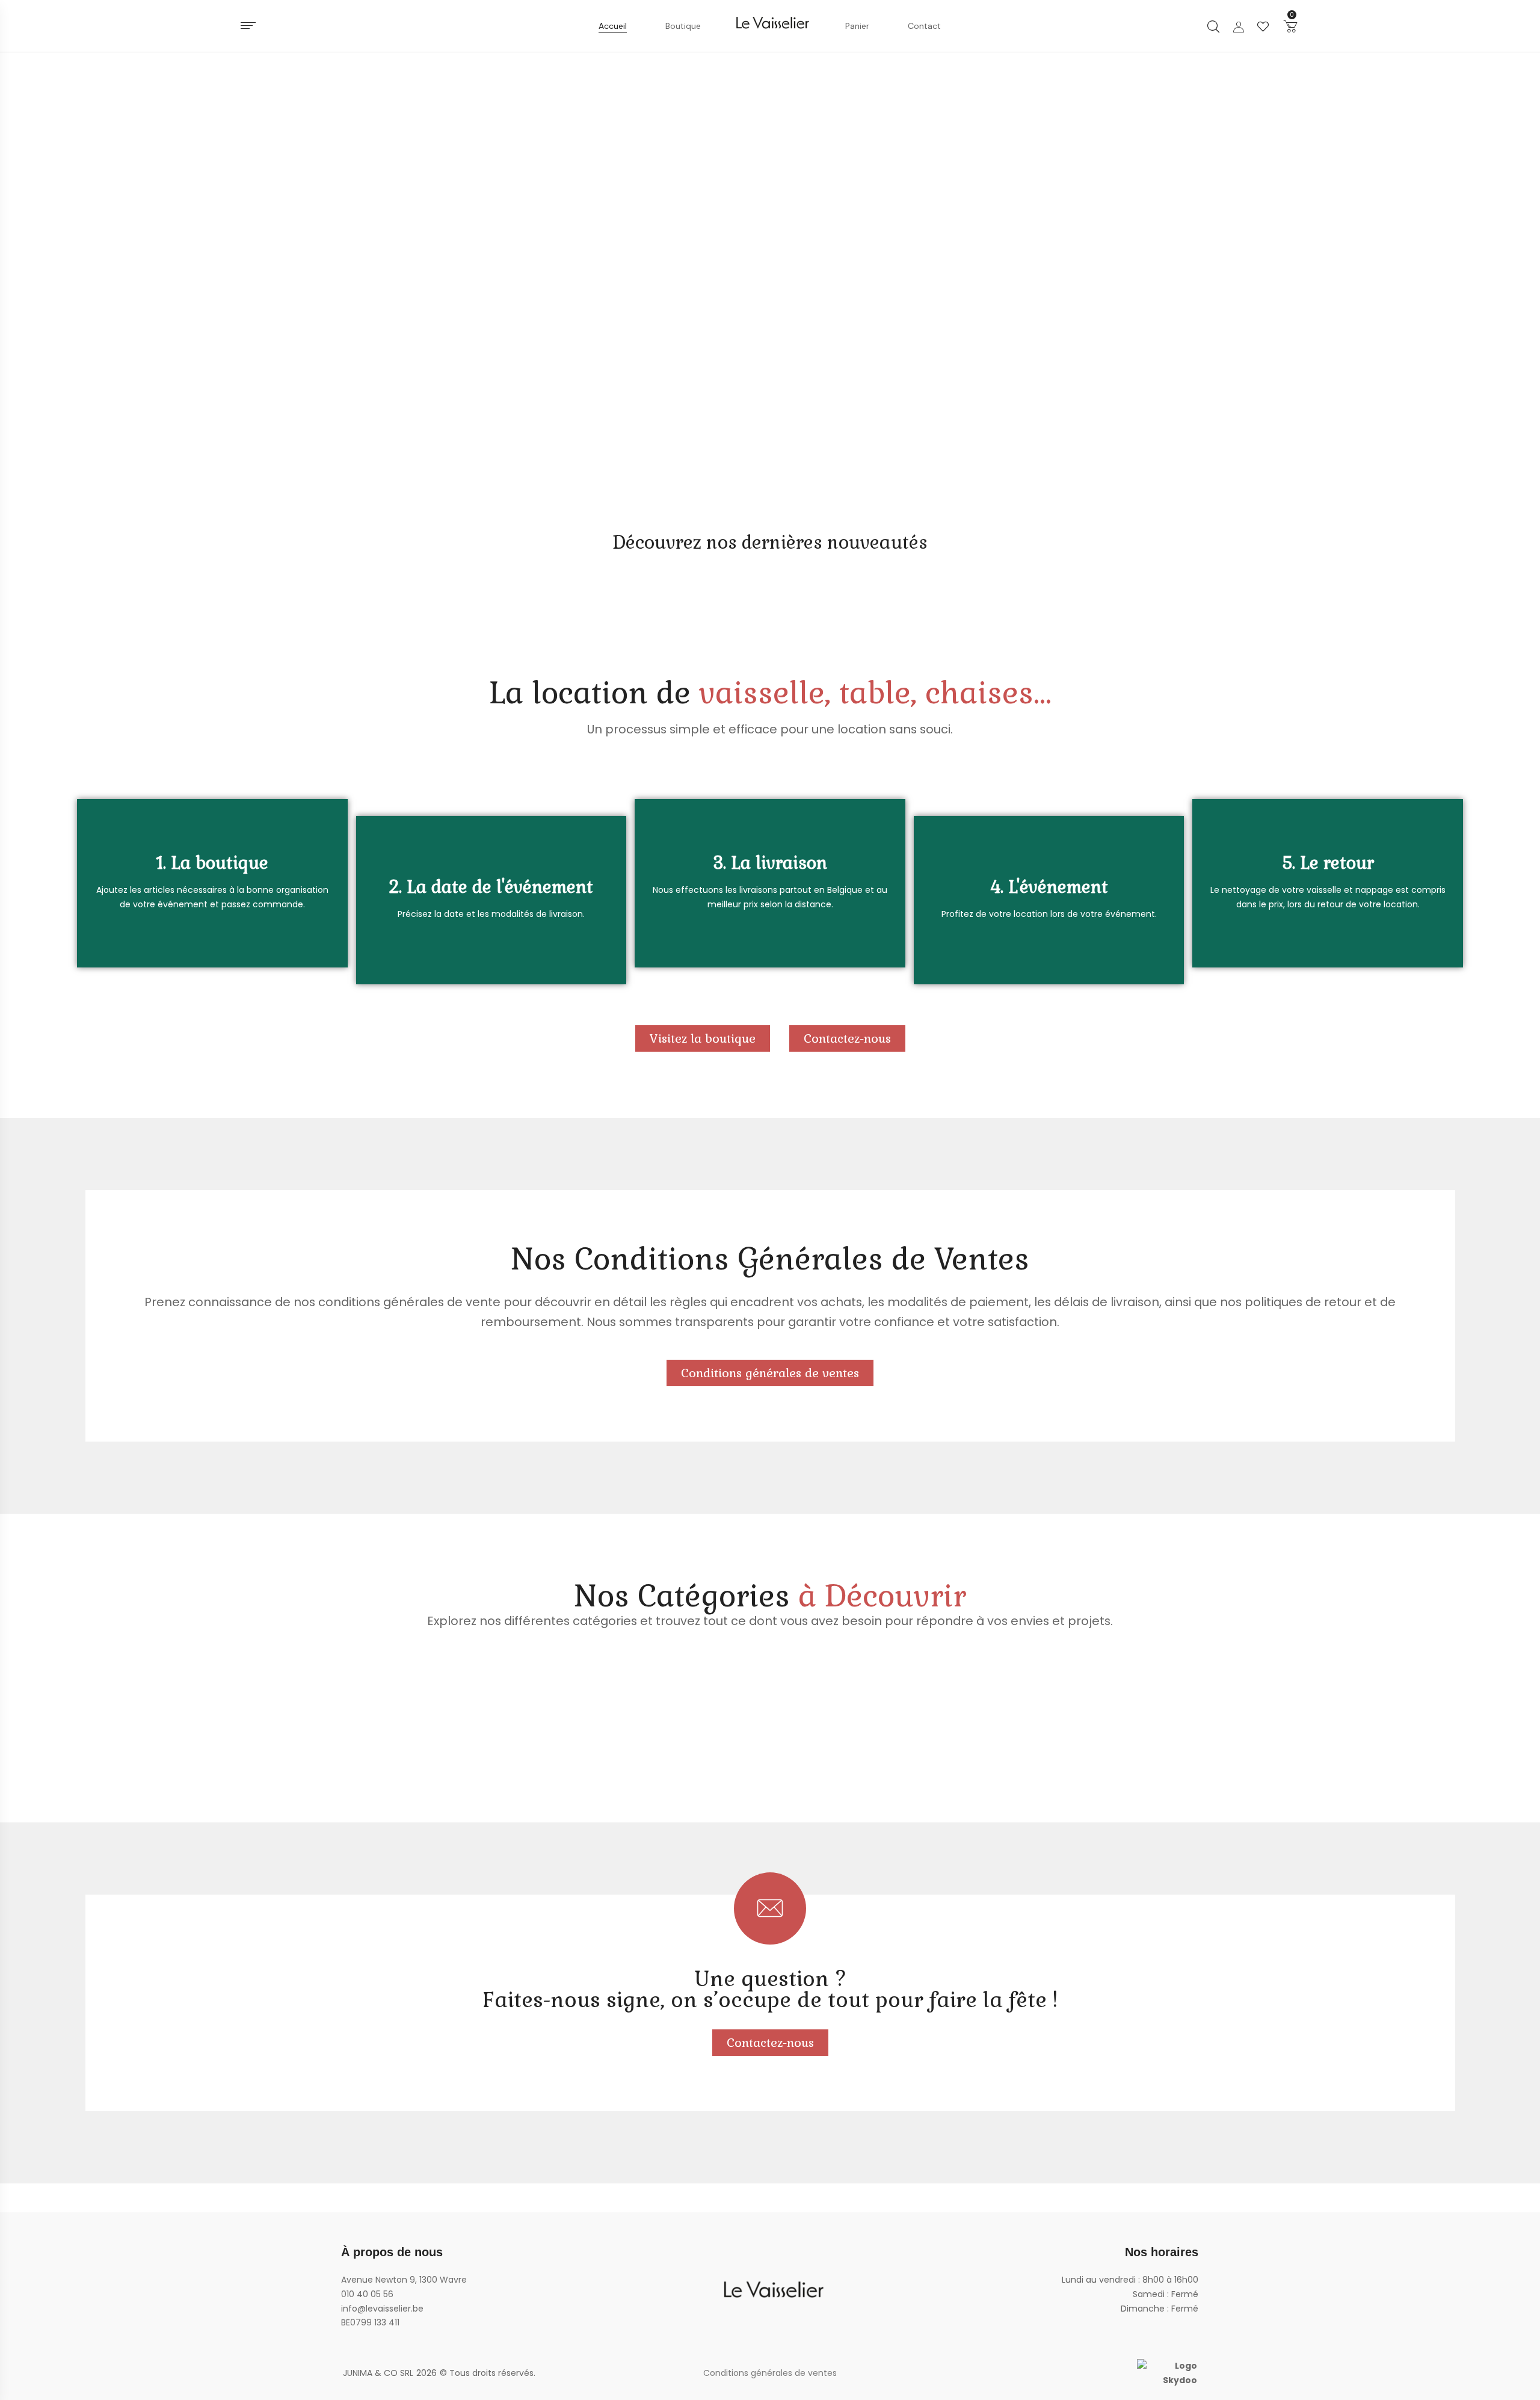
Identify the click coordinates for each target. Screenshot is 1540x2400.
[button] (1290, 26)
